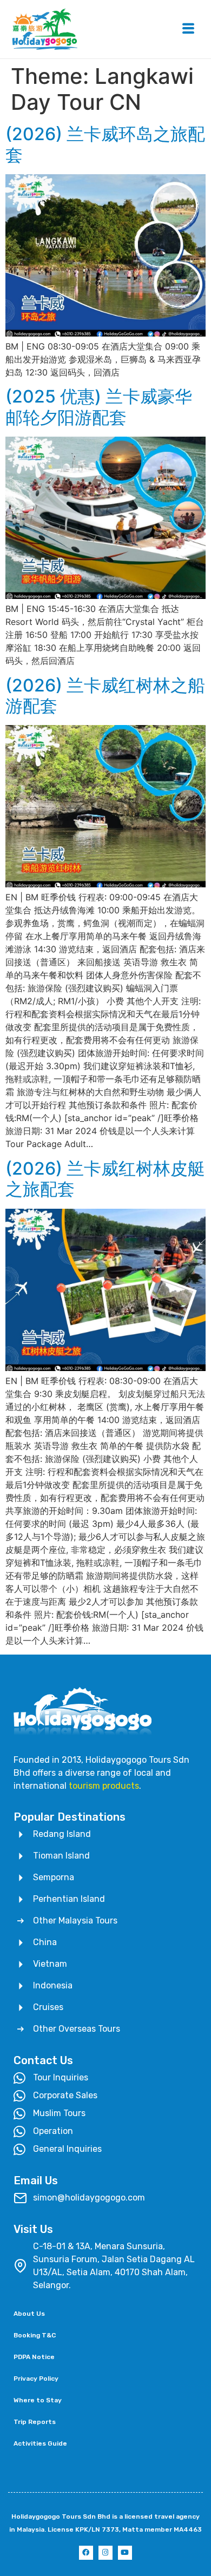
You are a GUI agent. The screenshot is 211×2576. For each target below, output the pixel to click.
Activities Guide (40, 2443)
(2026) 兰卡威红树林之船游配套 (105, 696)
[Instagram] (105, 2553)
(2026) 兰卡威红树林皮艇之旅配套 (105, 1179)
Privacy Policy (36, 2379)
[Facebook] (86, 2553)
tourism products (104, 1786)
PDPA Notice (34, 2357)
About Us (29, 2314)
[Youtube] (125, 2553)
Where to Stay (38, 2400)
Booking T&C (35, 2335)
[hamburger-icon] (188, 29)
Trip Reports (35, 2422)
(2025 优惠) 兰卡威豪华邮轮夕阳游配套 (99, 407)
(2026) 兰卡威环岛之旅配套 (105, 144)
